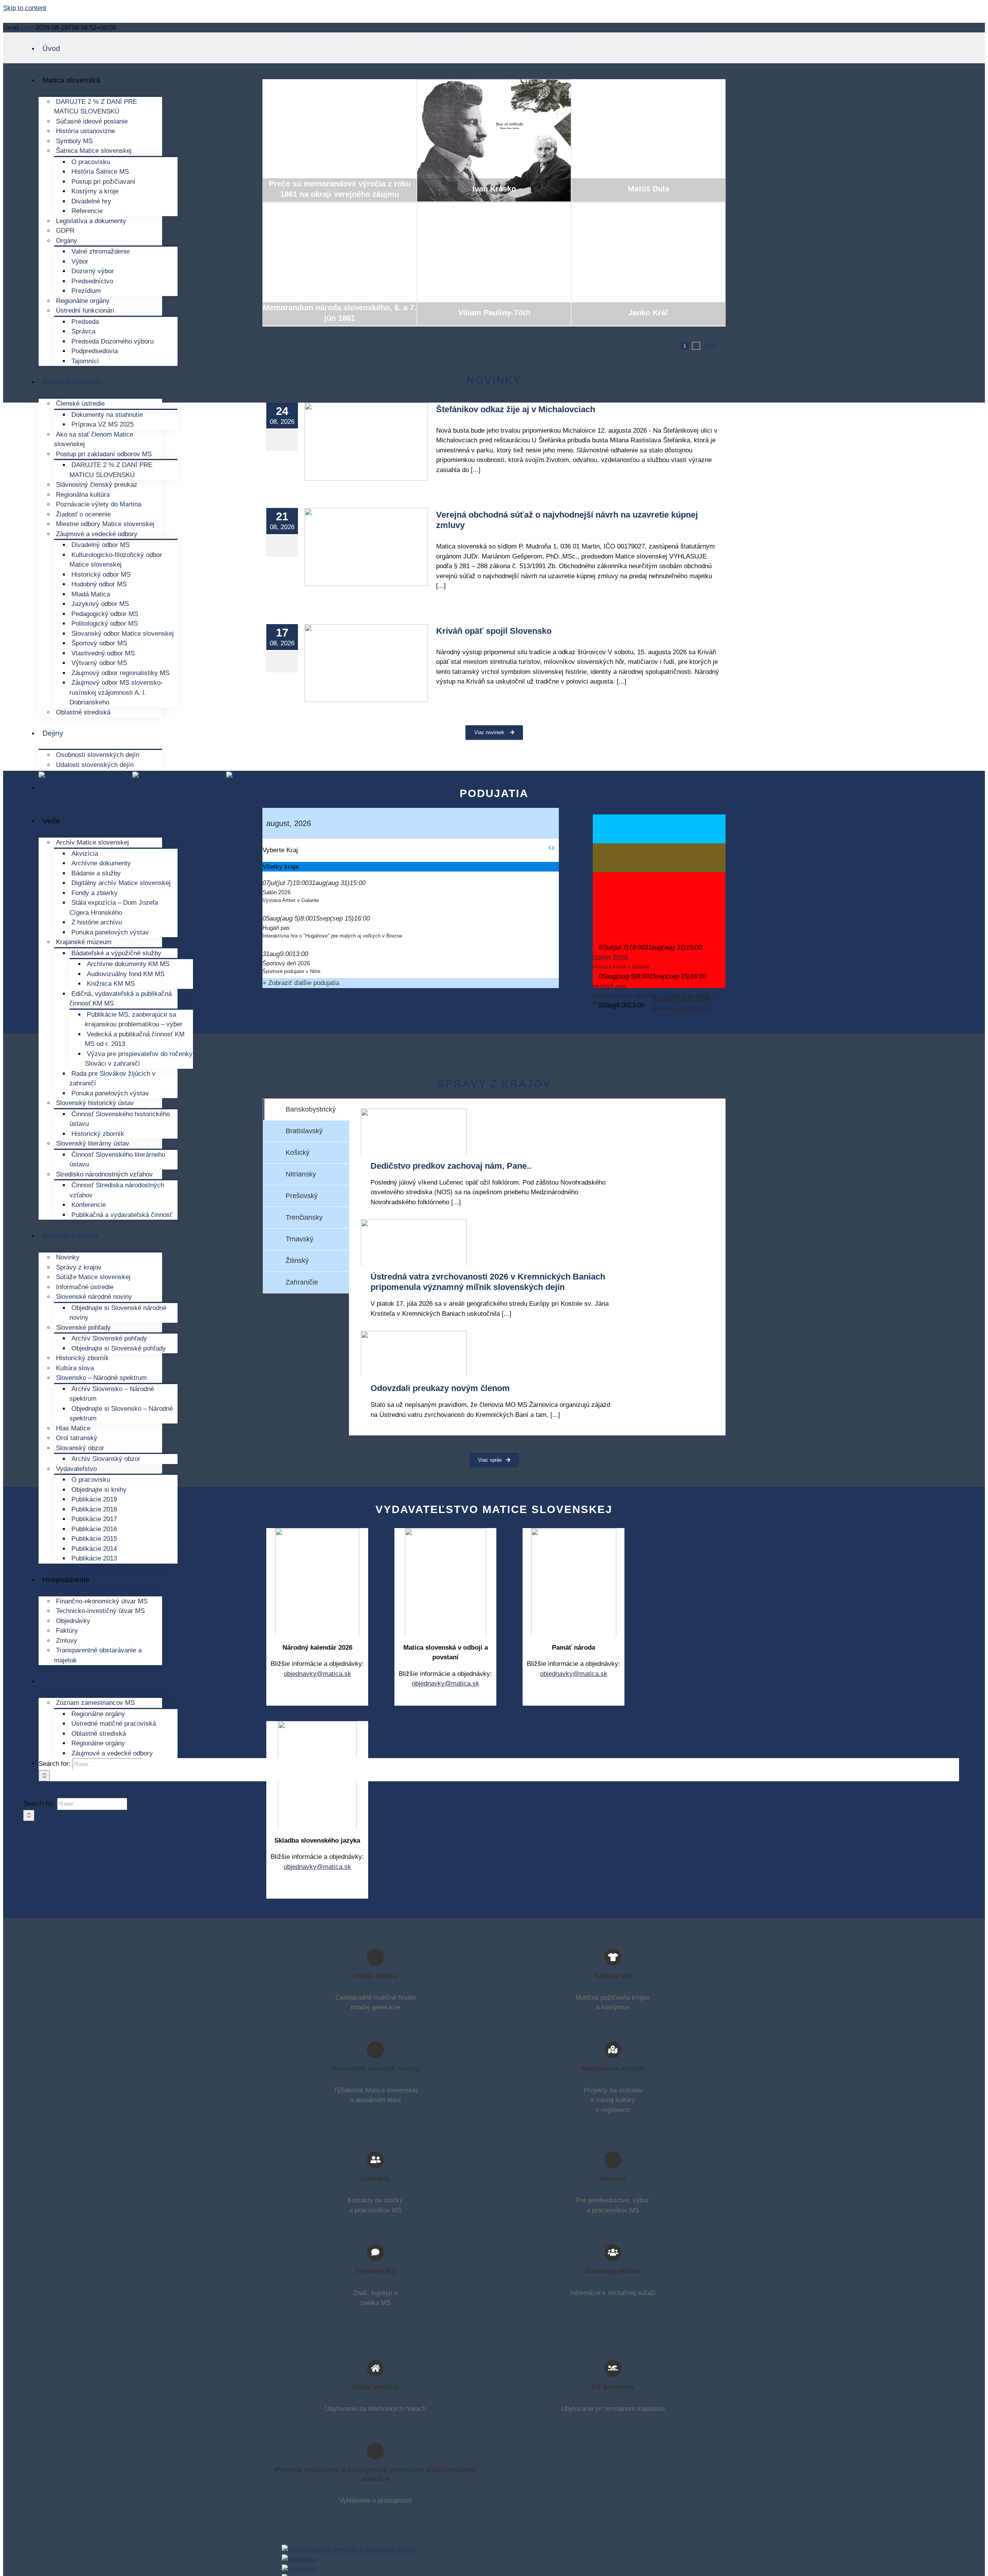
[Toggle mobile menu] (26, 1793)
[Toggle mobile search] (33, 1793)
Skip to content (25, 8)
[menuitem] (51, 48)
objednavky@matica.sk (317, 1867)
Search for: (55, 1764)
